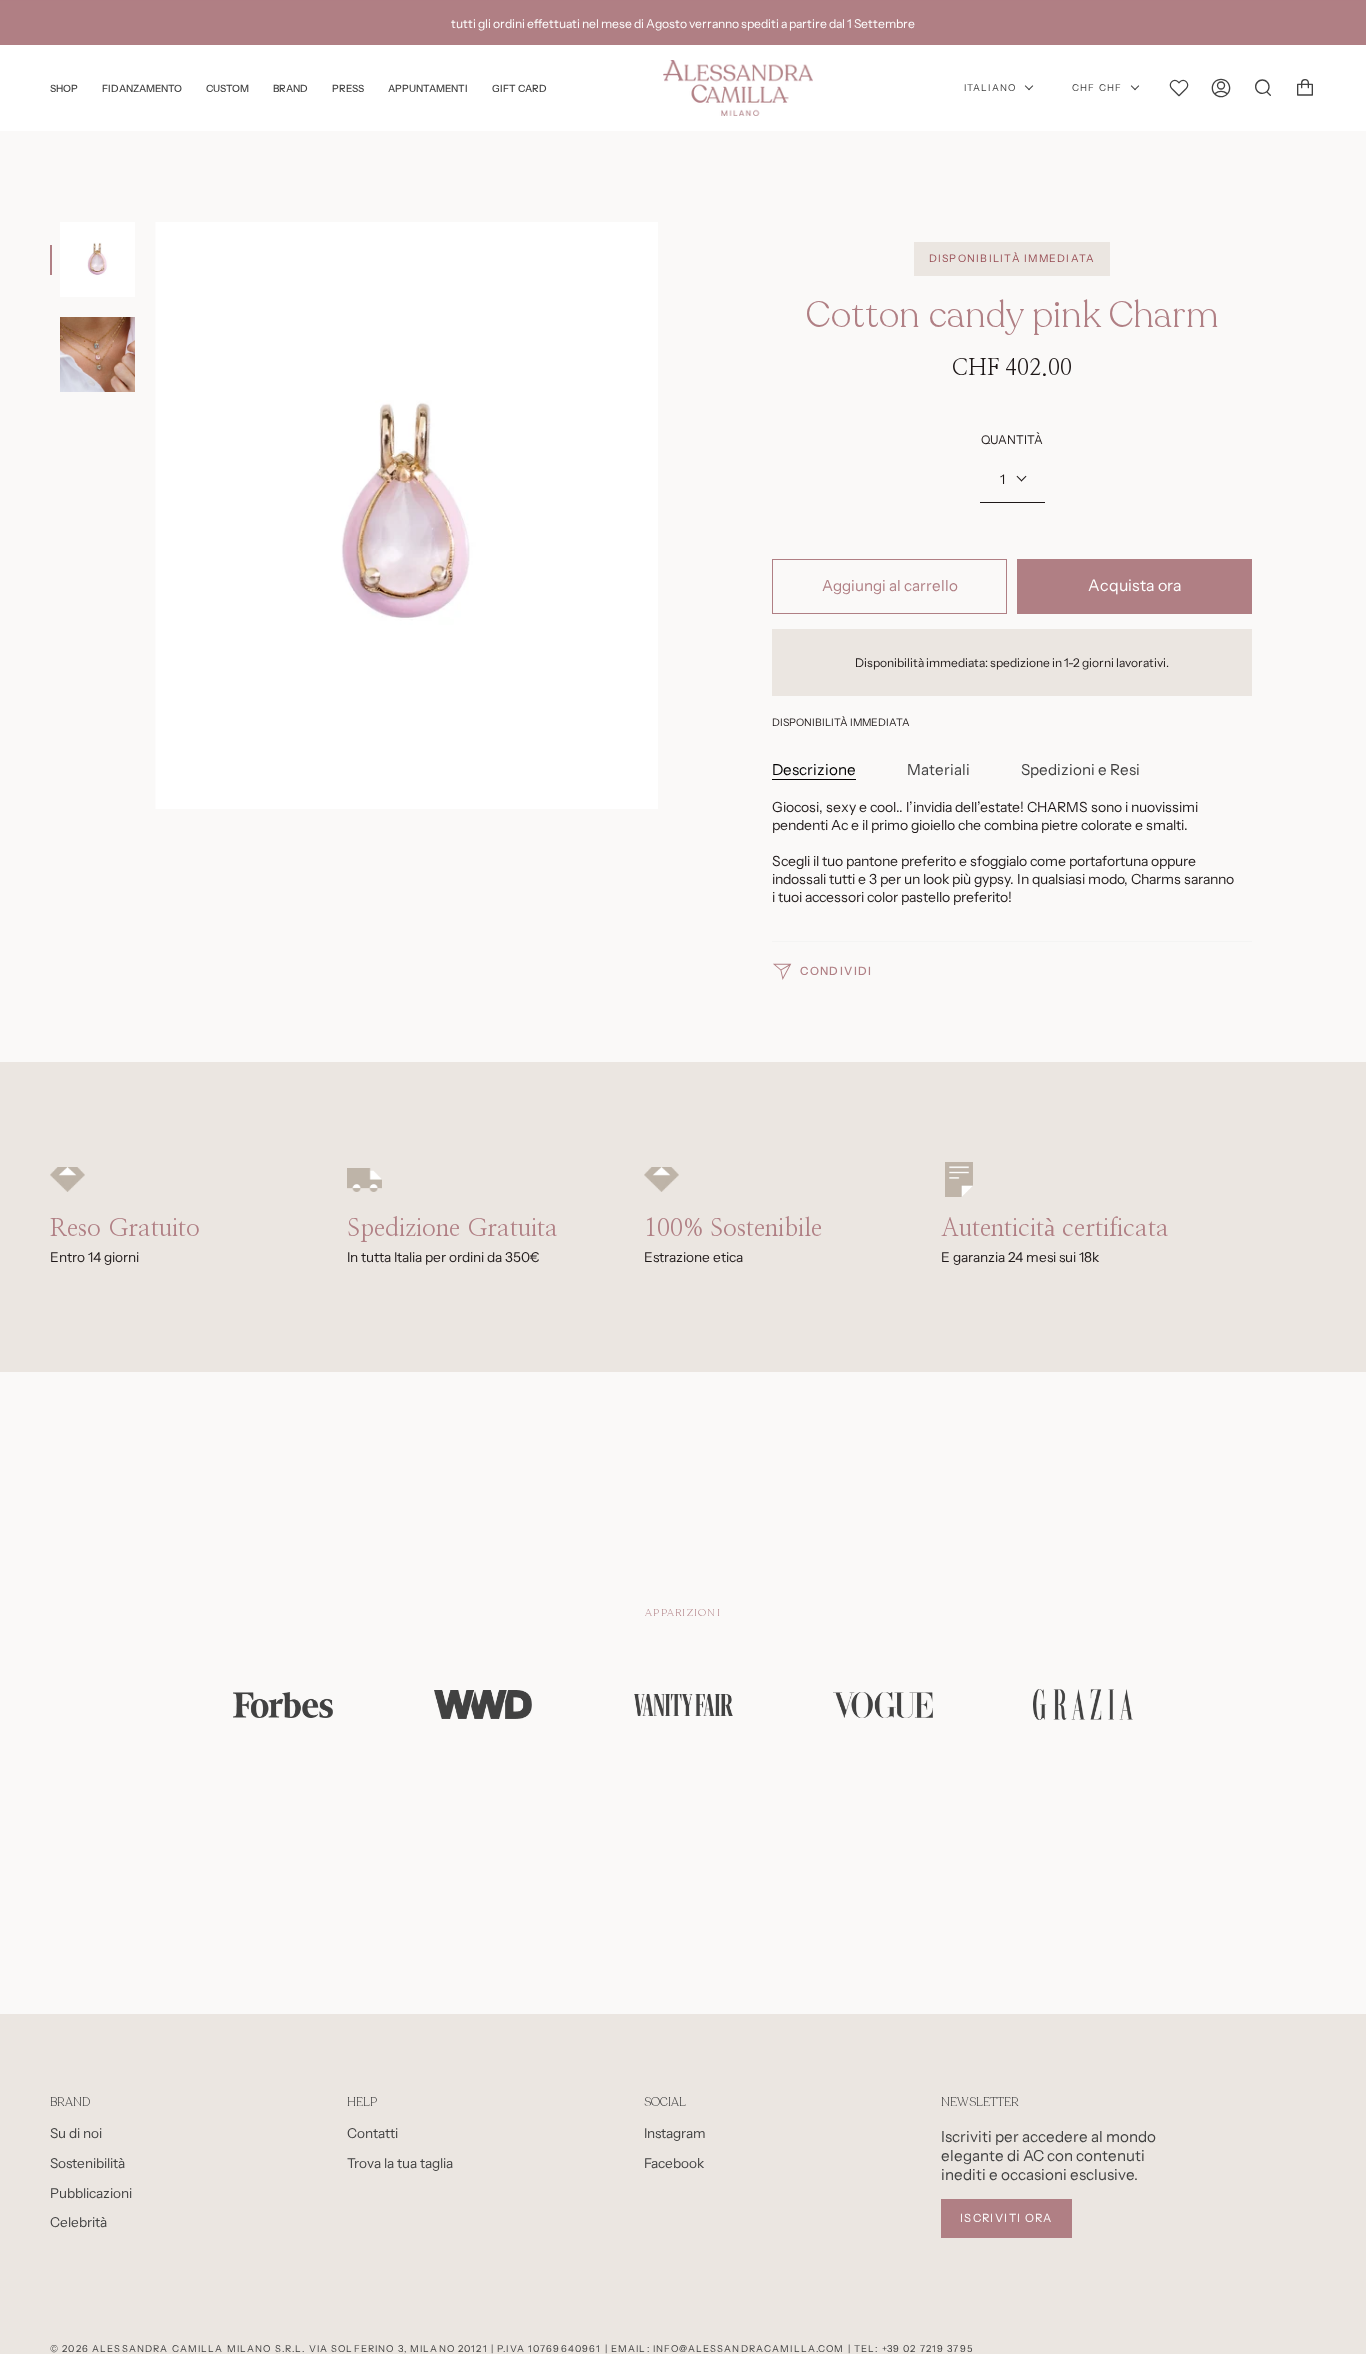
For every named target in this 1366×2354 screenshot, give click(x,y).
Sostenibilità (87, 2163)
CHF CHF (1097, 88)
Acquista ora (1135, 585)
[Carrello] (1305, 88)
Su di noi (76, 2133)
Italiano (990, 88)
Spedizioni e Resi (1080, 769)
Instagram (675, 2133)
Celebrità (78, 2222)
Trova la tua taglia (400, 2163)
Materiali (938, 769)
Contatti (372, 2133)
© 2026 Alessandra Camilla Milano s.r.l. (177, 2348)
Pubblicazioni (91, 2193)
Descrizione (814, 769)
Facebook (674, 2163)
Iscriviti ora (1006, 2218)
